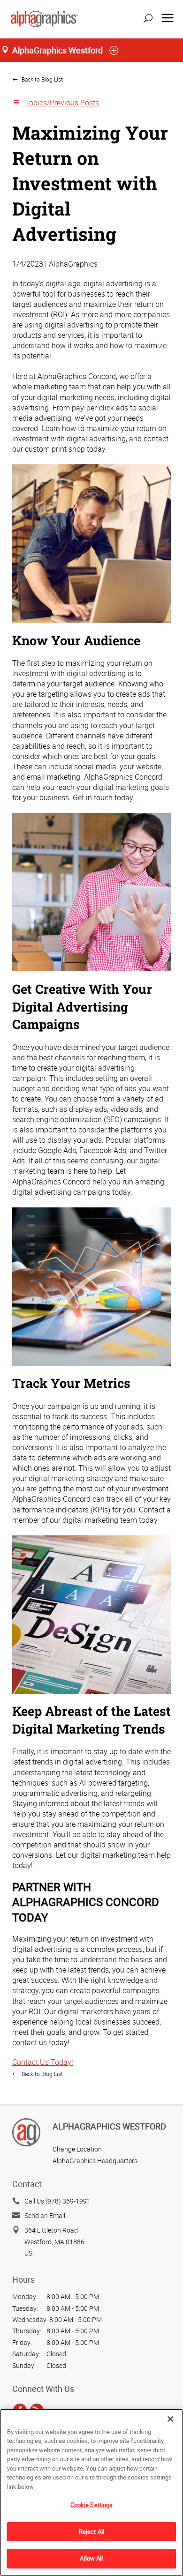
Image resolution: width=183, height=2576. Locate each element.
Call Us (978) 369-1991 (57, 2201)
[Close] (170, 2419)
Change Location (77, 2149)
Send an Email (45, 2215)
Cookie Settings (92, 2505)
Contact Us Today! (43, 2062)
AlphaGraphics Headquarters (95, 2161)
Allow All (91, 2558)
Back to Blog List (42, 79)
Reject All (91, 2531)
